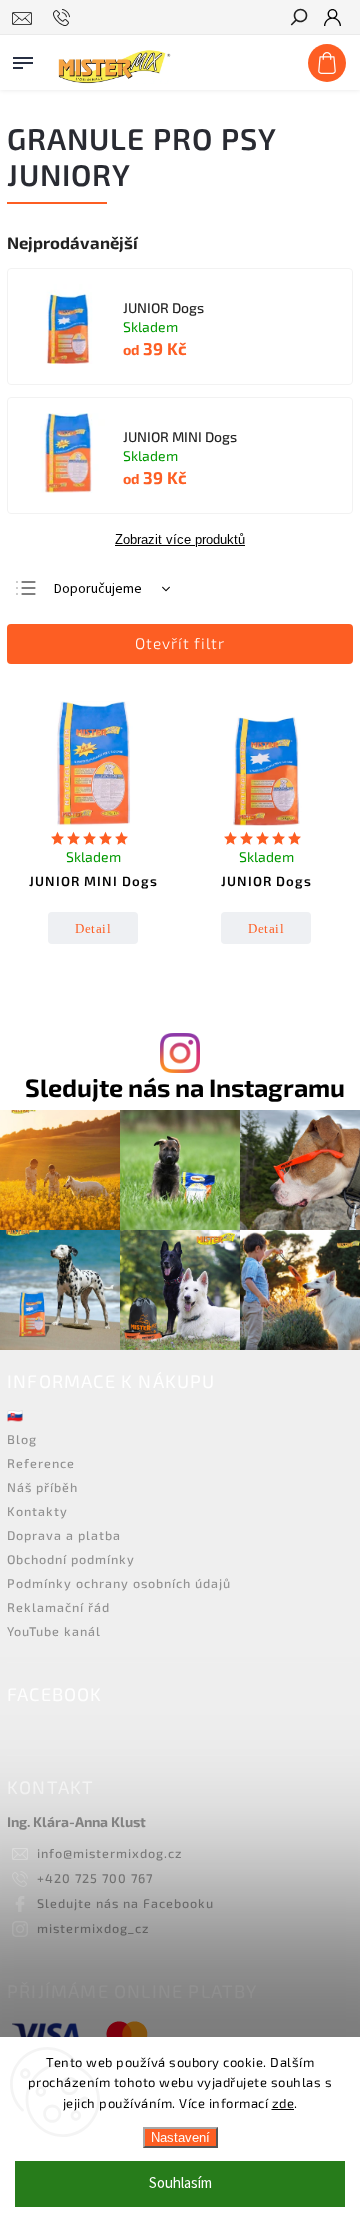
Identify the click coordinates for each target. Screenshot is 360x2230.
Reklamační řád (58, 1607)
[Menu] (23, 59)
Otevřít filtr (180, 643)
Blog (22, 1439)
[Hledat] (298, 19)
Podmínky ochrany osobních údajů (119, 1583)
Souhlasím (180, 2183)
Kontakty (37, 1511)
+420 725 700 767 (95, 1878)
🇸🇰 (15, 1415)
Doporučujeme (98, 589)
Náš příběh (42, 1487)
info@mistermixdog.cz (109, 1853)
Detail (93, 927)
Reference (41, 1463)
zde (283, 2103)
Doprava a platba (64, 1535)
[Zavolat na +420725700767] (64, 18)
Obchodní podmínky (71, 1559)
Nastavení (180, 2137)
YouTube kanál (54, 1631)
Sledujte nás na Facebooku (125, 1903)
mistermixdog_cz (93, 1928)
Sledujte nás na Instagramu (185, 1087)
